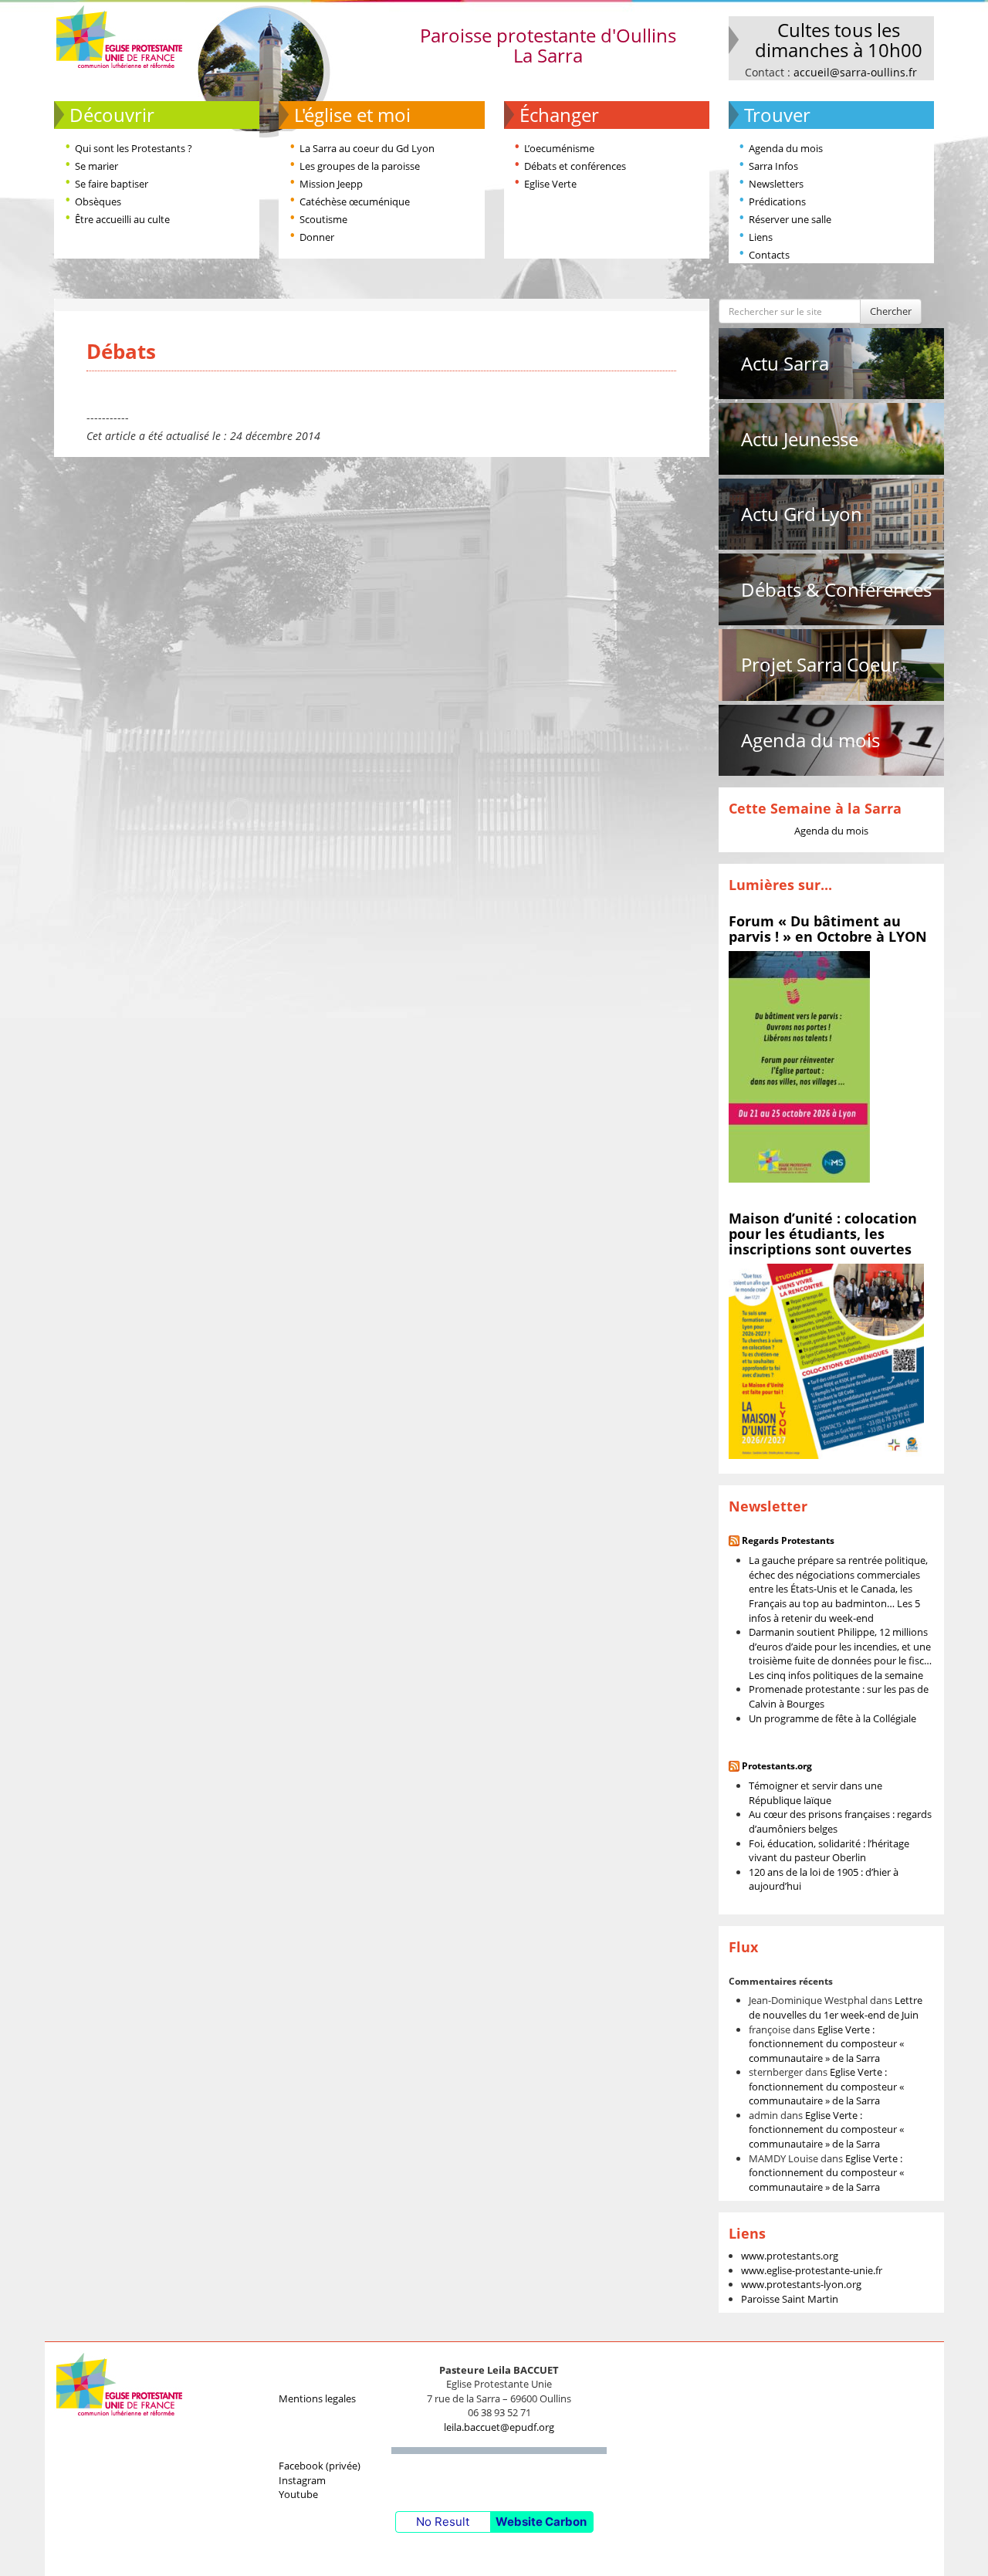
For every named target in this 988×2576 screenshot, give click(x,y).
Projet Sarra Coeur (820, 664)
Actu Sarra (785, 363)
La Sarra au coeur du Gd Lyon (367, 148)
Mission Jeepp (331, 184)
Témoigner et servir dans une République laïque (815, 1793)
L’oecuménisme (559, 148)
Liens (761, 237)
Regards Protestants (788, 1540)
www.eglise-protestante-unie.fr (812, 2270)
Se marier (96, 166)
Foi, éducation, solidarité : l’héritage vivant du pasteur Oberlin (829, 1851)
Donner (317, 237)
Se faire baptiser (112, 184)
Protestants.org (777, 1766)
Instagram (302, 2480)
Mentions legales (317, 2398)
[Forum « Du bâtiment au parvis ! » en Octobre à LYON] (799, 1066)
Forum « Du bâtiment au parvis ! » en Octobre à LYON (828, 929)
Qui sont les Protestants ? (134, 148)
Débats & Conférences (836, 589)
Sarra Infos (773, 166)
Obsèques (98, 201)
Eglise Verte (550, 184)
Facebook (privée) (320, 2466)
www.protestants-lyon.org (801, 2284)
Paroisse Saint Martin (790, 2299)
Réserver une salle (790, 219)
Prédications (777, 201)
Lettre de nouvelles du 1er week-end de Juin (836, 2007)
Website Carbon (541, 2522)
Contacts (769, 255)
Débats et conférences (575, 166)
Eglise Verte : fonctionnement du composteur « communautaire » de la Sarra (826, 2044)
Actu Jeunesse (800, 439)
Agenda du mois (786, 148)
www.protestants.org (790, 2256)
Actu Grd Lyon (802, 514)
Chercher (891, 311)
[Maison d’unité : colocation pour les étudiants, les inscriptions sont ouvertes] (826, 1360)
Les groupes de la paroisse (360, 166)
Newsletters (776, 184)
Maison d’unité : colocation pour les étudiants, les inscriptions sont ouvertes (823, 1234)
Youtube (298, 2494)
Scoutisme (323, 219)
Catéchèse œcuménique (355, 201)
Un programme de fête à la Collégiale (832, 1718)
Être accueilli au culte (122, 219)
